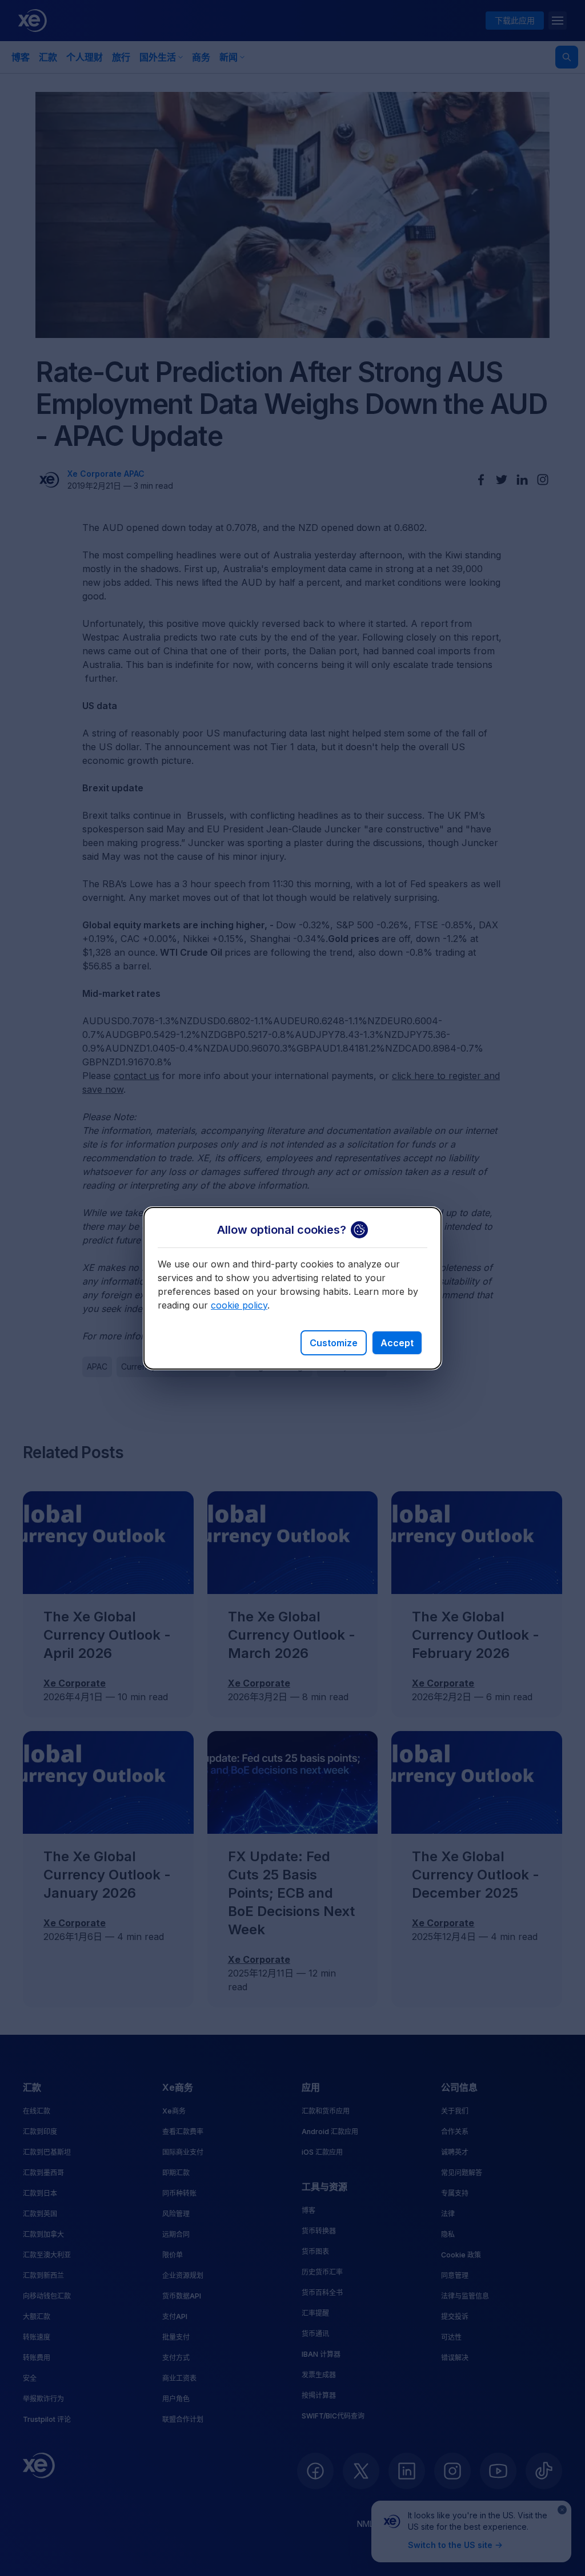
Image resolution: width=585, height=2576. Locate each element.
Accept (397, 1343)
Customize (334, 1343)
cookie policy (239, 1305)
